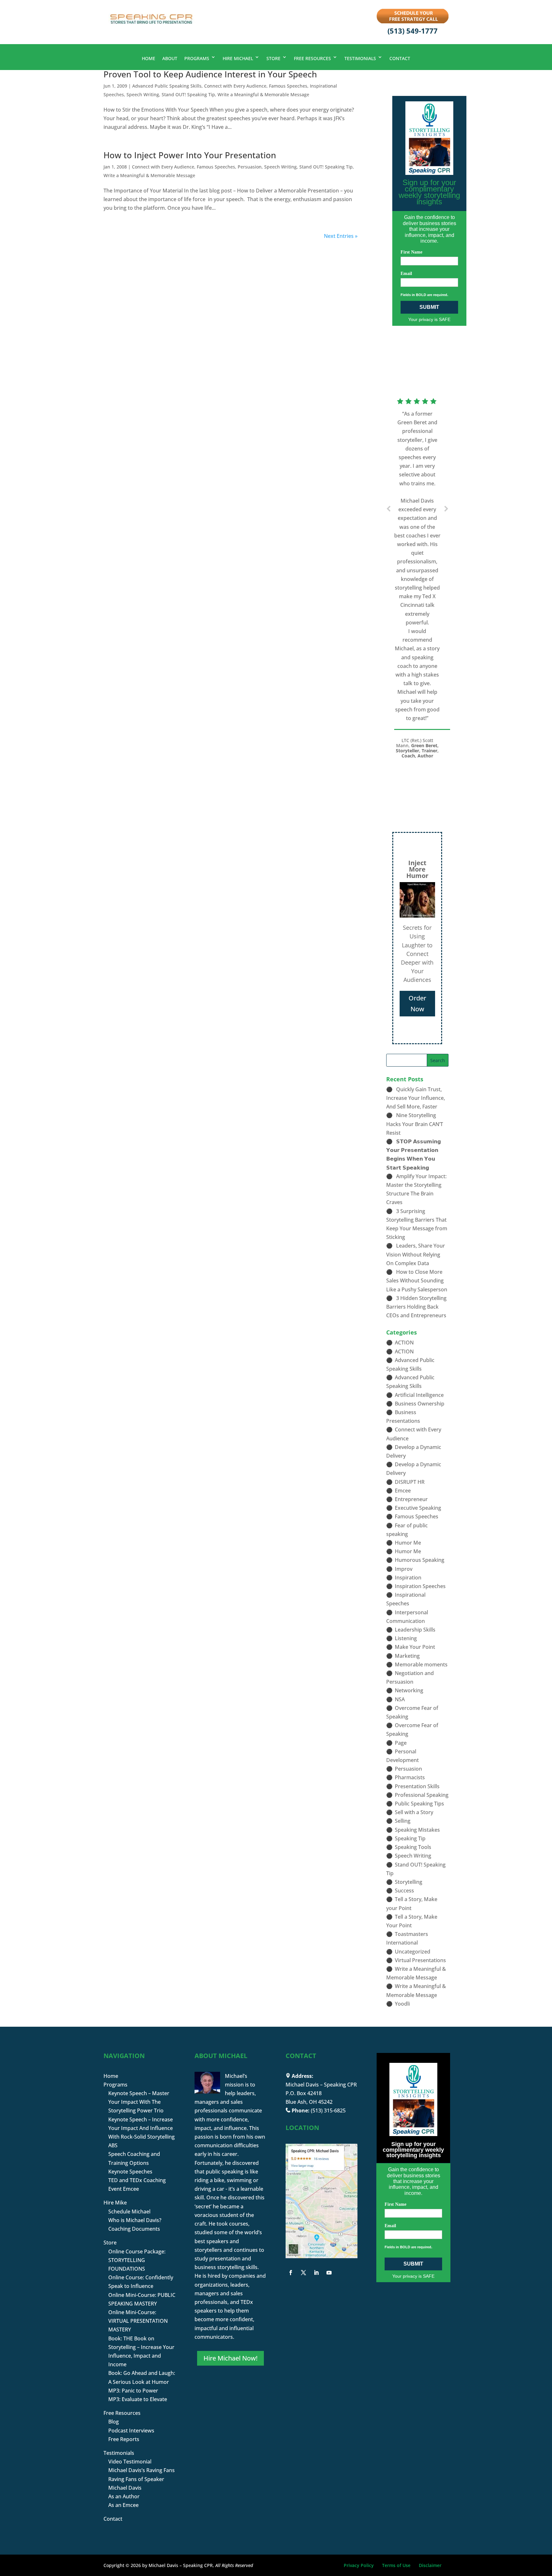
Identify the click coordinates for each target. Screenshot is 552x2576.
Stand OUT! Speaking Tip (188, 94)
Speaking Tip (410, 1838)
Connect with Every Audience (235, 86)
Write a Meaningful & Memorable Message (263, 94)
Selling (403, 1821)
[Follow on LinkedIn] (316, 2273)
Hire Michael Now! (230, 2358)
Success (404, 1891)
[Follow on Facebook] (291, 2273)
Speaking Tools (413, 1847)
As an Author (124, 2496)
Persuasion (250, 167)
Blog (114, 2422)
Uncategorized (413, 1952)
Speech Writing (143, 94)
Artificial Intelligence (419, 1395)
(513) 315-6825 (328, 2110)
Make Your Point (415, 1647)
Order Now (417, 1003)
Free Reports (124, 2439)
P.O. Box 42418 (304, 2093)
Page (401, 1743)
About (170, 58)
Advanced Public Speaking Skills (167, 86)
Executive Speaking (418, 1508)
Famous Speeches (288, 86)
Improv (404, 1569)
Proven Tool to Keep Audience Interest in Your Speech (210, 74)
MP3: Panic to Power (133, 2391)
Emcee (403, 1491)
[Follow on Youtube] (329, 2273)
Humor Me (408, 1543)
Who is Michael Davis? (135, 2220)
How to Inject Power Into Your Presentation (190, 155)
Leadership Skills (415, 1630)
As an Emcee (123, 2505)
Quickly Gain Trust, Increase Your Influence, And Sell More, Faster (416, 1098)
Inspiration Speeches (420, 1586)
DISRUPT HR (410, 1482)
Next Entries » (341, 236)
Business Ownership (420, 1404)
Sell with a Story (414, 1812)
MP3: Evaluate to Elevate (138, 2399)
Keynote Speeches (130, 2172)
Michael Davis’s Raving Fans (142, 2470)
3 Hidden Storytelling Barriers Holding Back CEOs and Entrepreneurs (416, 1307)
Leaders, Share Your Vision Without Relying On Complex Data (416, 1254)
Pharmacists (410, 1777)
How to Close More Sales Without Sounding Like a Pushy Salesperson (417, 1280)
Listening (406, 1638)
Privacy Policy (359, 2565)
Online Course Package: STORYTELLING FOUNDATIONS (137, 2260)
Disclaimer (430, 2565)
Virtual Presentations (420, 1960)
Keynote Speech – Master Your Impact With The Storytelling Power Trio (139, 2102)
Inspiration (408, 1578)
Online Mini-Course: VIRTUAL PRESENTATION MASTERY (138, 2321)
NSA (400, 1699)
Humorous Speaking (420, 1560)
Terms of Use (396, 2565)
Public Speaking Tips (419, 1804)
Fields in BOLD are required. (424, 295)
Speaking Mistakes (417, 1830)
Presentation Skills (417, 1786)
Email (406, 274)
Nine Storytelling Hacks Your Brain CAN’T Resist (415, 1124)
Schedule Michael (129, 2212)
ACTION (404, 1343)
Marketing (407, 1656)
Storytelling (409, 1882)
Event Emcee (124, 2189)
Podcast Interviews (131, 2431)
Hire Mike (115, 2203)
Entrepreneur (411, 1499)
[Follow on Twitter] (303, 2273)
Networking (409, 1690)
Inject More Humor (417, 869)
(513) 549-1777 (413, 31)
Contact (400, 58)
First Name (411, 252)
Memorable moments (421, 1664)
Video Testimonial (130, 2462)
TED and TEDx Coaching (137, 2180)
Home (149, 58)
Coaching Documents (134, 2229)
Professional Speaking (422, 1795)
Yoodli (402, 2004)
